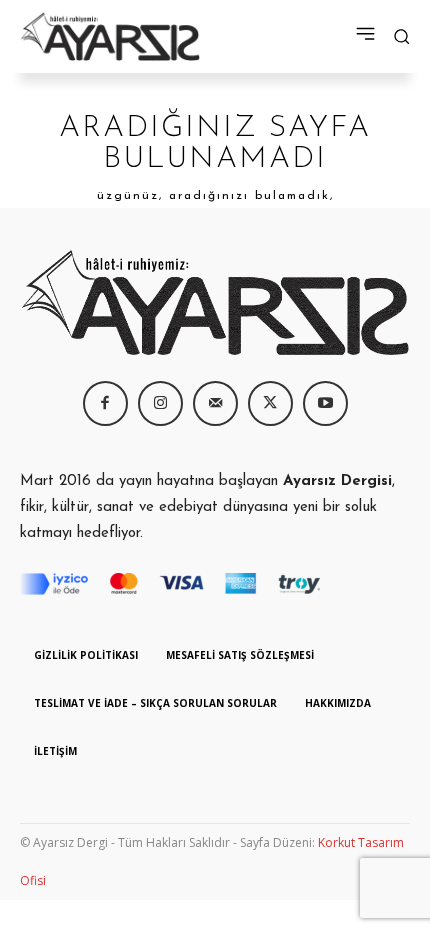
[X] (270, 403)
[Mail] (215, 403)
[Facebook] (105, 403)
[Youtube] (325, 403)
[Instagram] (160, 403)
